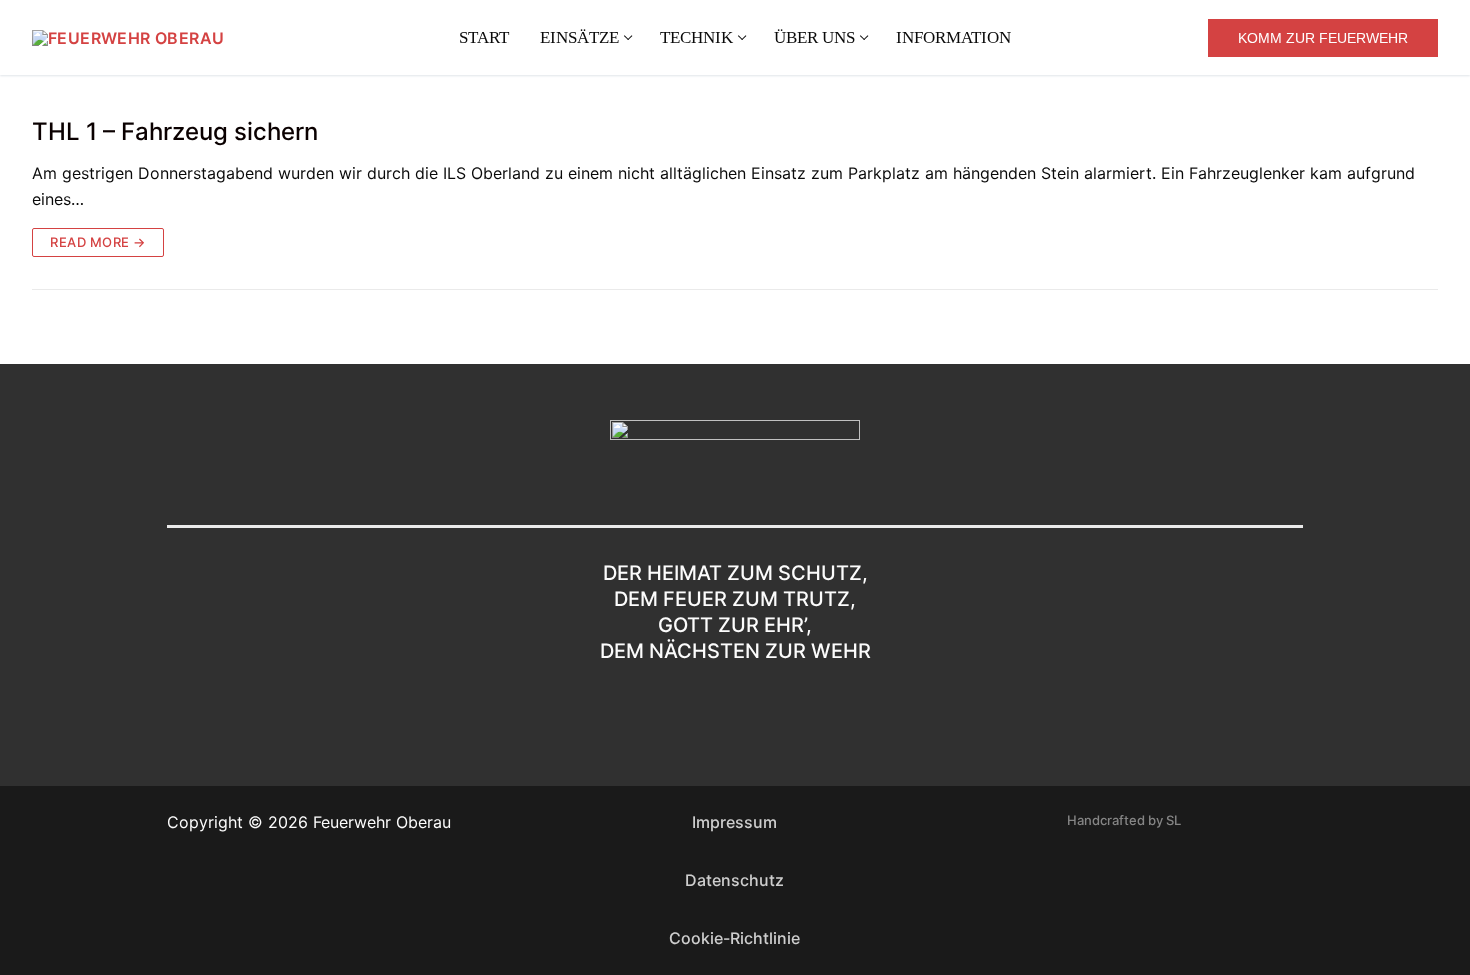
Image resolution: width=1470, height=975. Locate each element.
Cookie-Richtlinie (734, 938)
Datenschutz (734, 880)
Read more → (98, 242)
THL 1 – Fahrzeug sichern (175, 131)
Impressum (734, 822)
